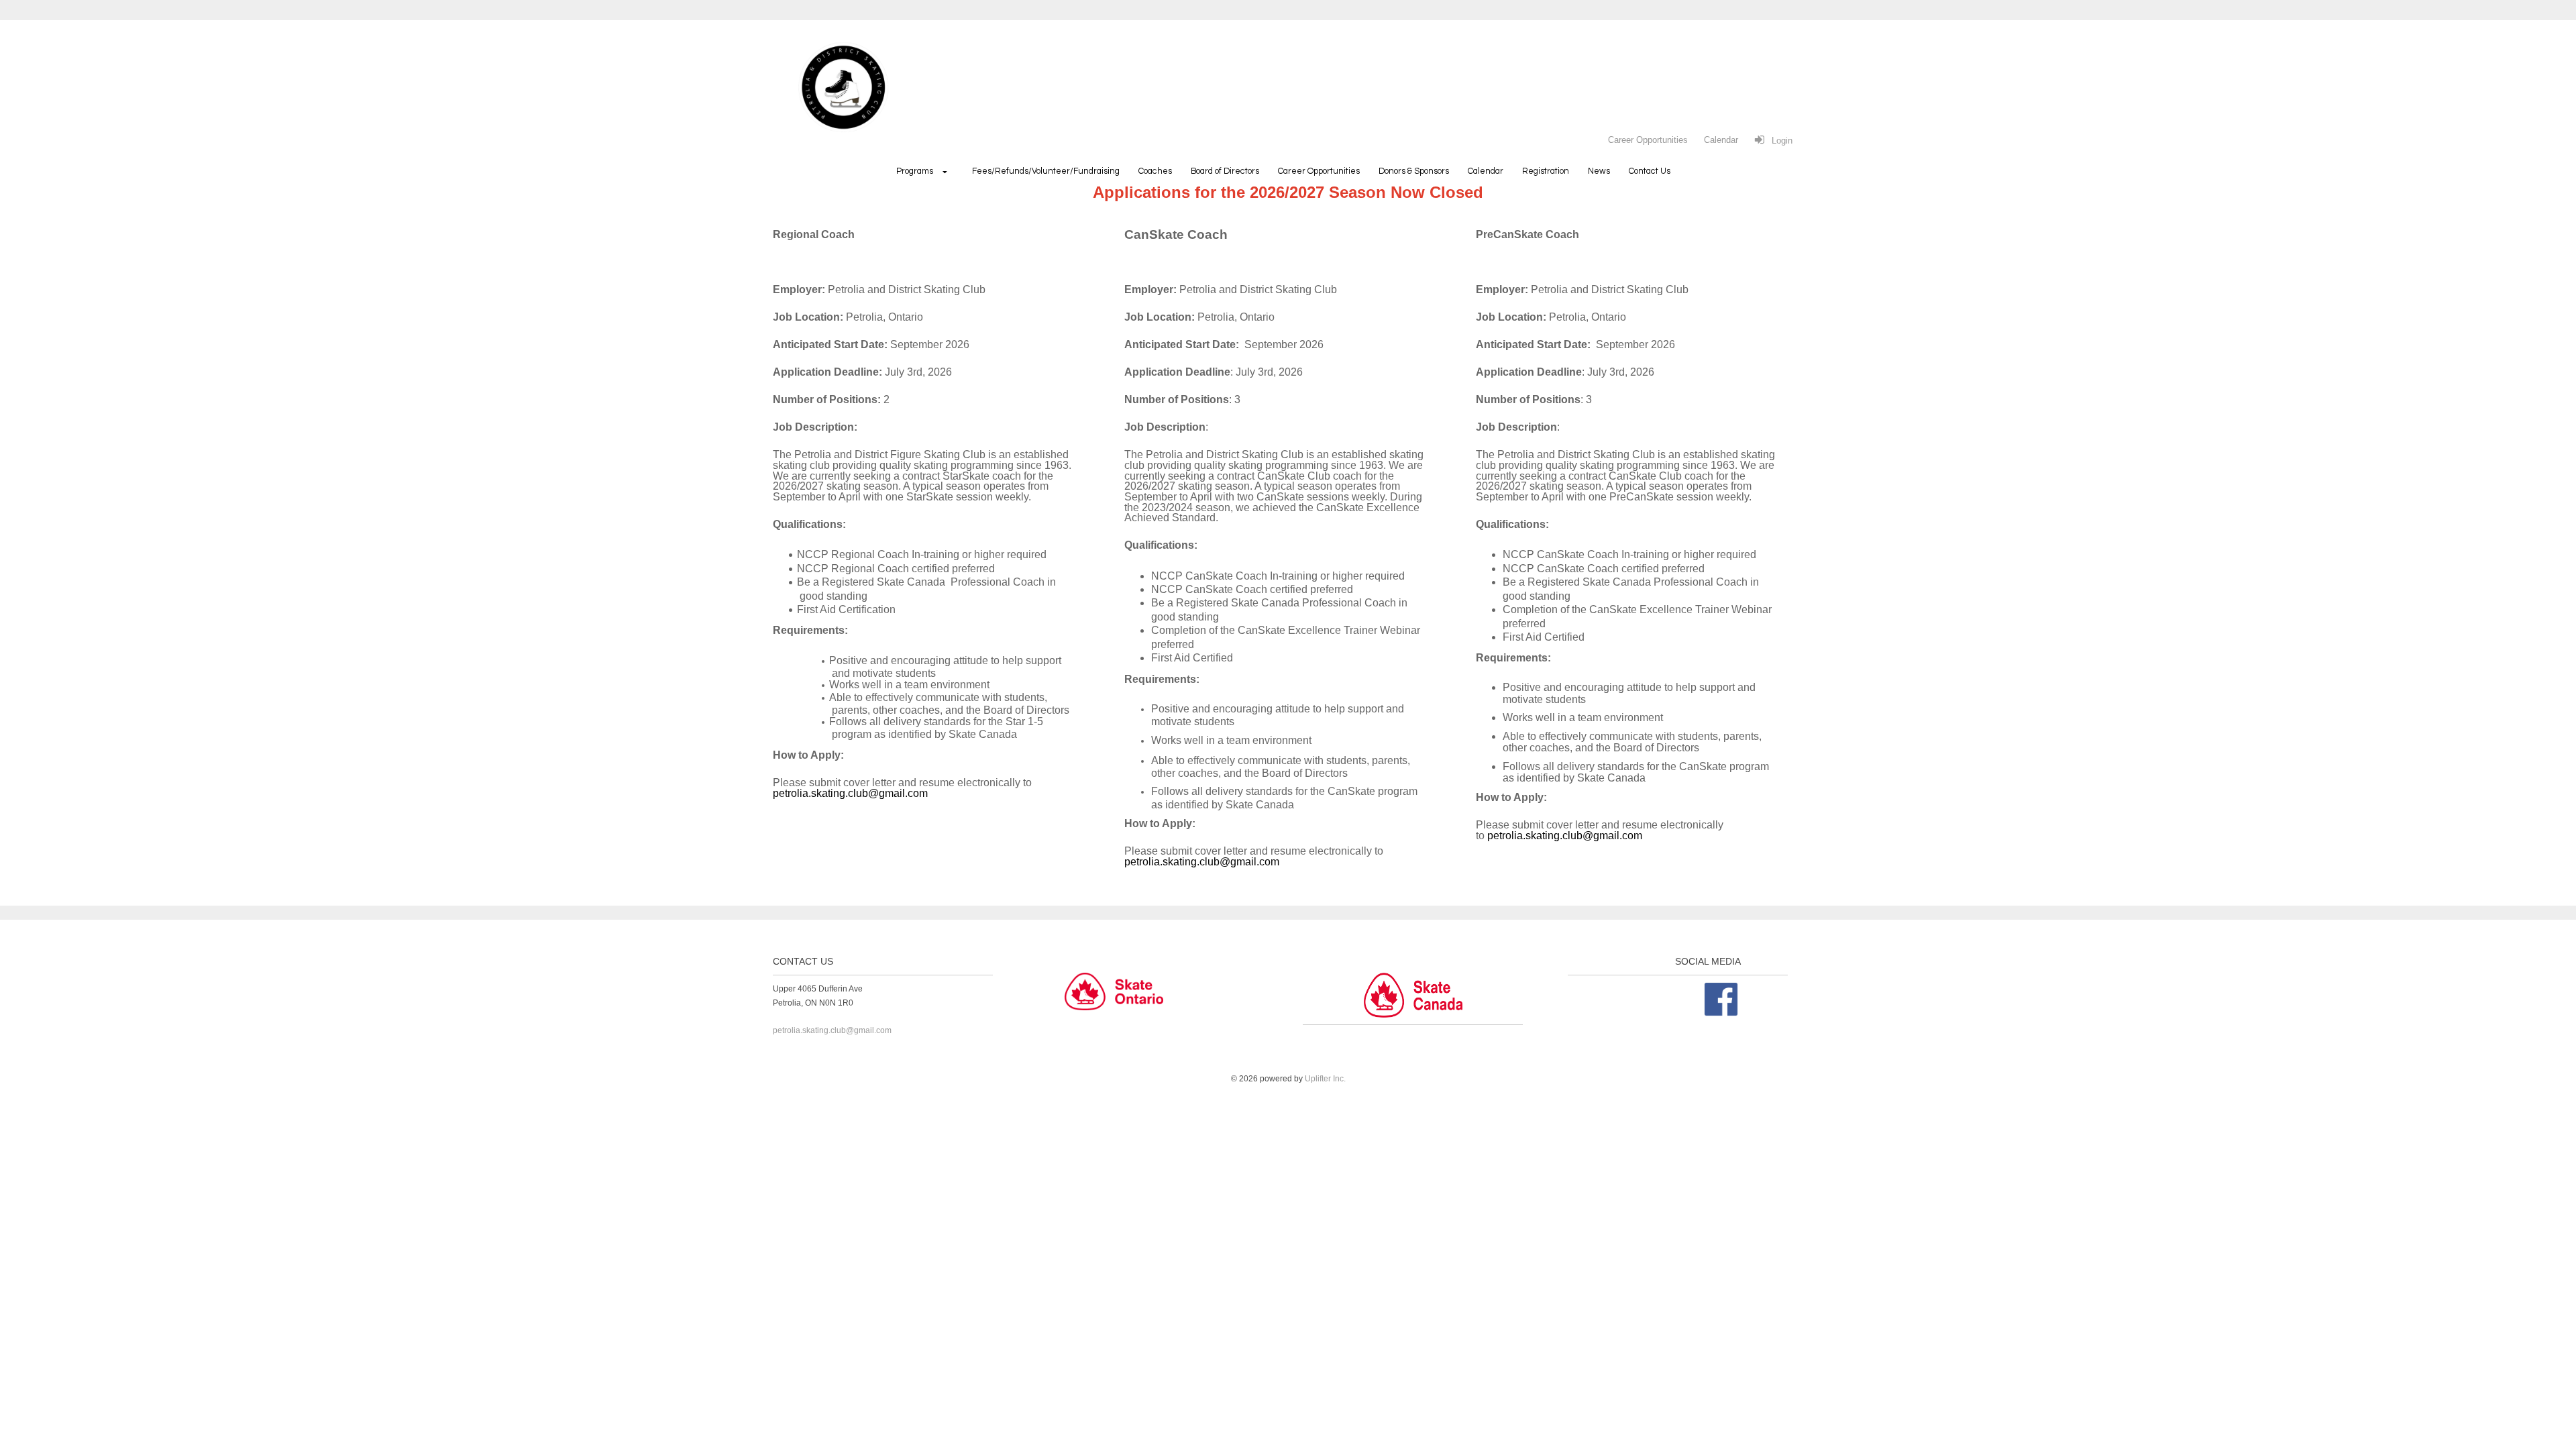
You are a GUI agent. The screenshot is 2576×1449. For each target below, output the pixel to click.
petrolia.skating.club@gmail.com (850, 793)
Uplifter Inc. (1325, 1079)
